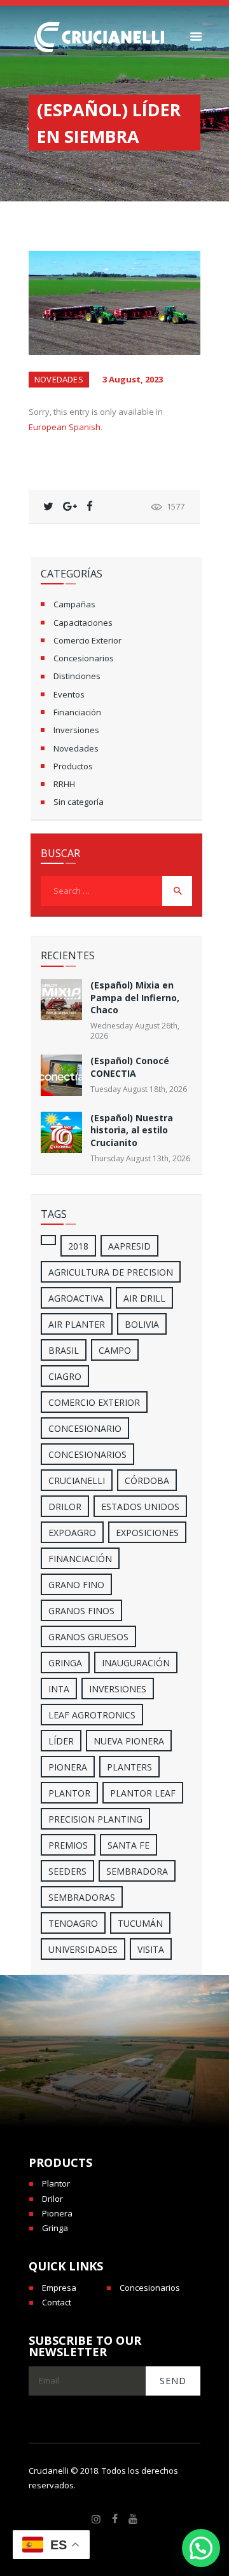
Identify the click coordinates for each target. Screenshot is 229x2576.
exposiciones (147, 1533)
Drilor (65, 1507)
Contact (57, 2302)
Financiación (77, 712)
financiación (80, 1559)
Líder (61, 1741)
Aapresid (129, 1246)
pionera (68, 1767)
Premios (68, 1845)
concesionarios (87, 1454)
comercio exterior (94, 1402)
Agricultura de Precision (111, 1272)
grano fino (76, 1585)
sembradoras (82, 1897)
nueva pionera (129, 1741)
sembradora (137, 1871)
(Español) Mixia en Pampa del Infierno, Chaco (135, 997)
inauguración (136, 1663)
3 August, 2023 (133, 379)
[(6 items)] (48, 1240)
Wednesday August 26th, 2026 (135, 1031)
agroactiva (76, 1298)
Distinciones (77, 676)
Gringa (55, 2228)
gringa (65, 1663)
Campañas (74, 604)
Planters (129, 1767)
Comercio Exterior (87, 640)
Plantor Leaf (143, 1793)
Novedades (59, 379)
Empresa (59, 2288)
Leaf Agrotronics (92, 1715)
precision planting (95, 1819)
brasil (64, 1350)
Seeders (67, 1871)
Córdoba (147, 1480)
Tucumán (140, 1923)
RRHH (64, 784)
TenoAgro (73, 1923)
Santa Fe (128, 1845)
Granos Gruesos (88, 1637)
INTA (59, 1689)
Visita (151, 1949)
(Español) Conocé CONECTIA (130, 1067)
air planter (77, 1324)
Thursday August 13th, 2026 (140, 1158)
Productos (73, 766)
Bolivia (142, 1324)
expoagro (72, 1533)
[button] (201, 2548)
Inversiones (76, 730)
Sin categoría (79, 802)
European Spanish (65, 427)
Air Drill (144, 1298)
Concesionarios (84, 658)
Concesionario (85, 1428)
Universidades (83, 1949)
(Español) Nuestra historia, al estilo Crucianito (132, 1130)
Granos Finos (81, 1611)
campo (115, 1350)
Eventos (69, 694)
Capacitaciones (83, 623)
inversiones (118, 1689)
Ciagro (65, 1376)
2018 (78, 1246)
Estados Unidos (140, 1507)
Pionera (57, 2213)
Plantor (69, 1793)
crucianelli (77, 1480)
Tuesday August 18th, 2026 (139, 1089)
